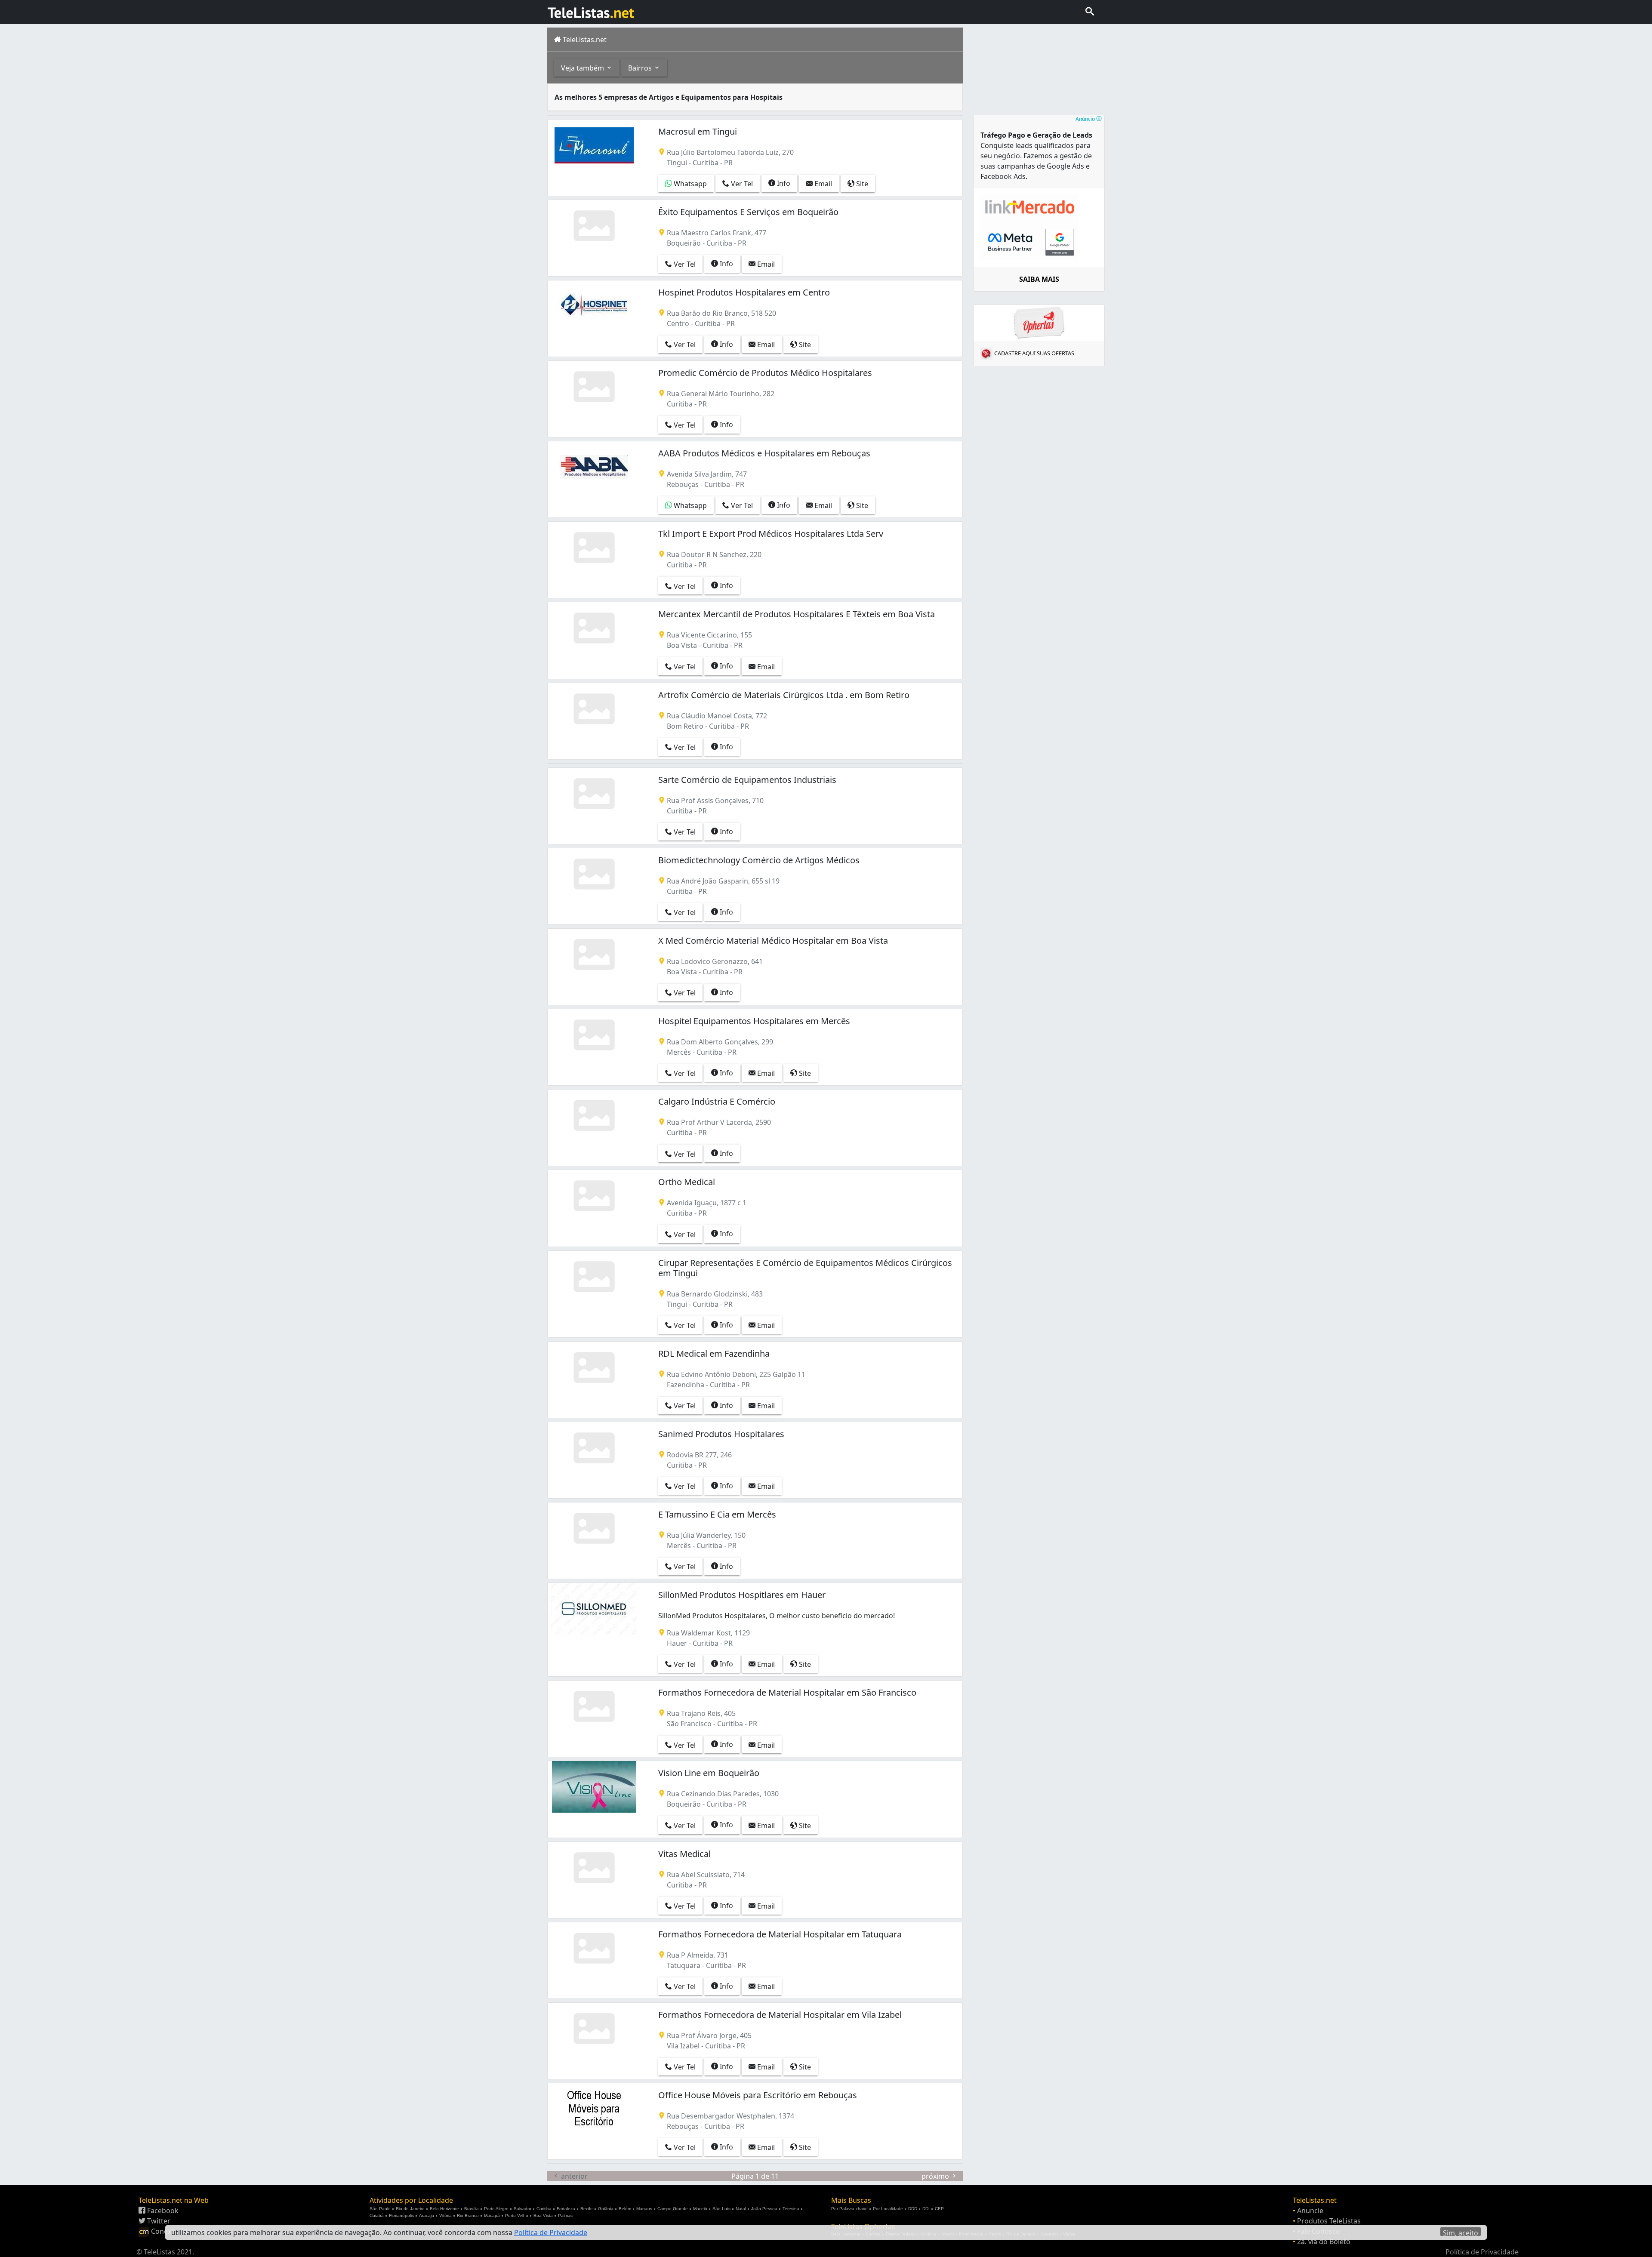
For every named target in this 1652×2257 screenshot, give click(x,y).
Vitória (445, 2215)
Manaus (644, 2209)
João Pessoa (764, 2209)
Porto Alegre (496, 2209)
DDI (926, 2209)
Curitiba (544, 2209)
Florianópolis (401, 2215)
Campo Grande (673, 2209)
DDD (913, 2209)
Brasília (472, 2209)
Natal (741, 2209)
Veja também (583, 68)
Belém (625, 2209)
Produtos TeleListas (1329, 2221)
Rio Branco (468, 2215)
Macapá (492, 2215)
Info (783, 183)
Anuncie (1310, 2211)
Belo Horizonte (444, 2209)
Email (822, 184)
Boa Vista (543, 2215)
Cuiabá (377, 2215)
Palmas (565, 2215)
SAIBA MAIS (1039, 279)
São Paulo (380, 2209)
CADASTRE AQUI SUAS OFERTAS (1034, 353)
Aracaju (427, 2215)
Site (861, 184)
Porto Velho (517, 2215)
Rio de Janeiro (410, 2209)
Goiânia (606, 2209)
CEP (939, 2209)
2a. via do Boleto (1324, 2242)
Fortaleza (566, 2209)
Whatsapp (689, 184)
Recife (587, 2209)
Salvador (522, 2209)
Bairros (641, 68)
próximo (936, 2176)
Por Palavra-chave (849, 2209)
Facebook (162, 2211)
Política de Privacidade (1482, 2252)
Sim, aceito (1461, 2232)
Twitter (158, 2221)
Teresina (791, 2209)
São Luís (721, 2209)
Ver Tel (741, 184)
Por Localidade (888, 2209)
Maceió (700, 2209)
